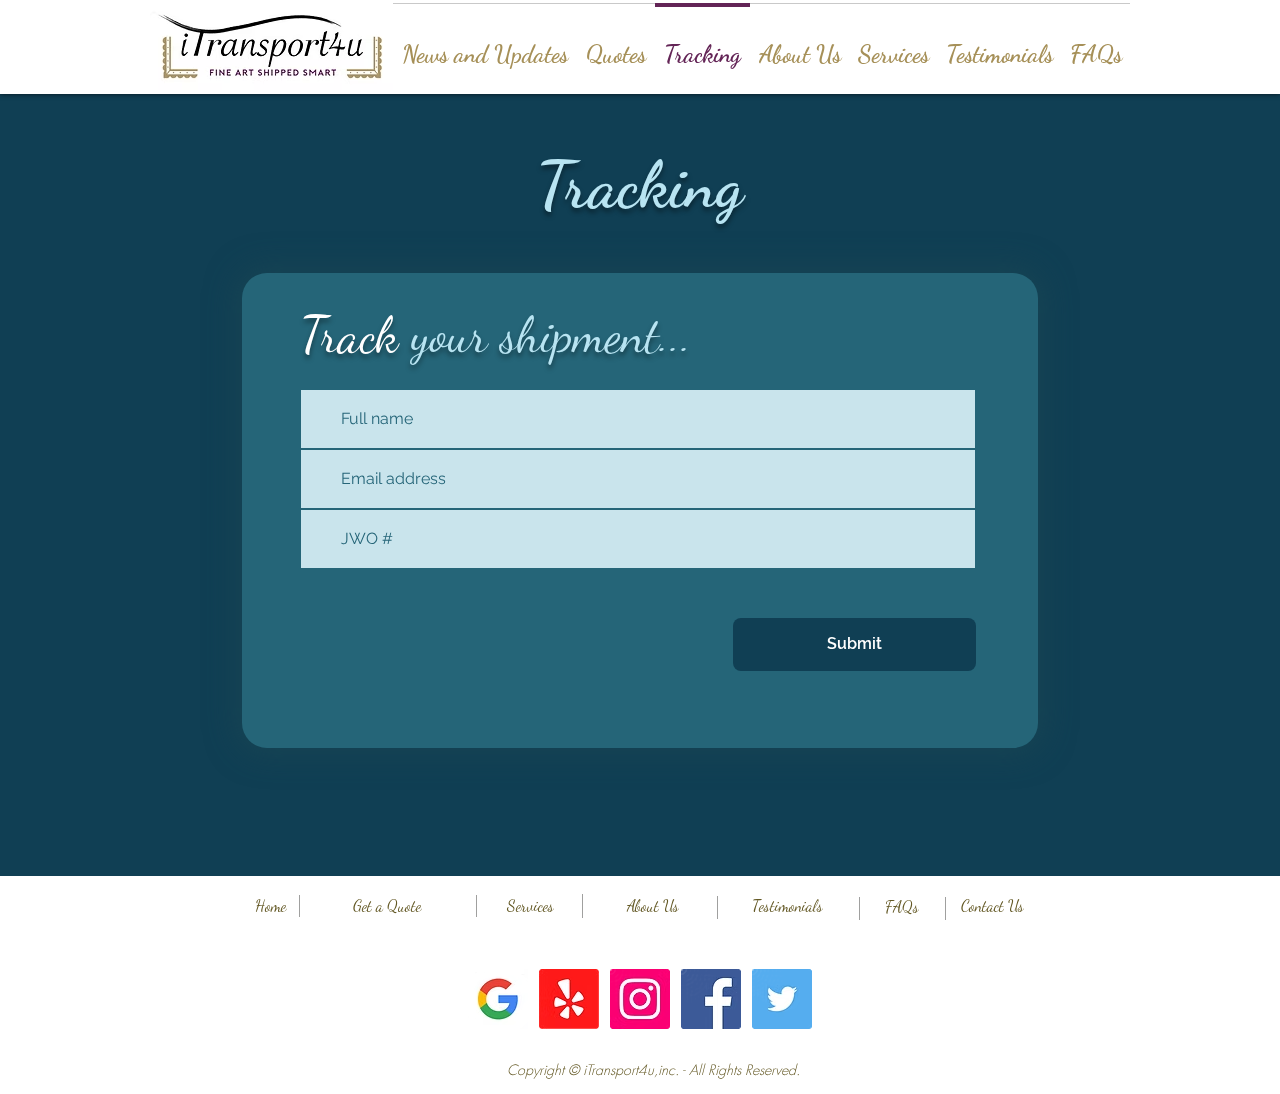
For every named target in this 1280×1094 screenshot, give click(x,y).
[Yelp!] (569, 999)
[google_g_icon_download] (498, 999)
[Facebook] (711, 999)
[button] (653, 1070)
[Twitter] (782, 999)
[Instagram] (640, 999)
